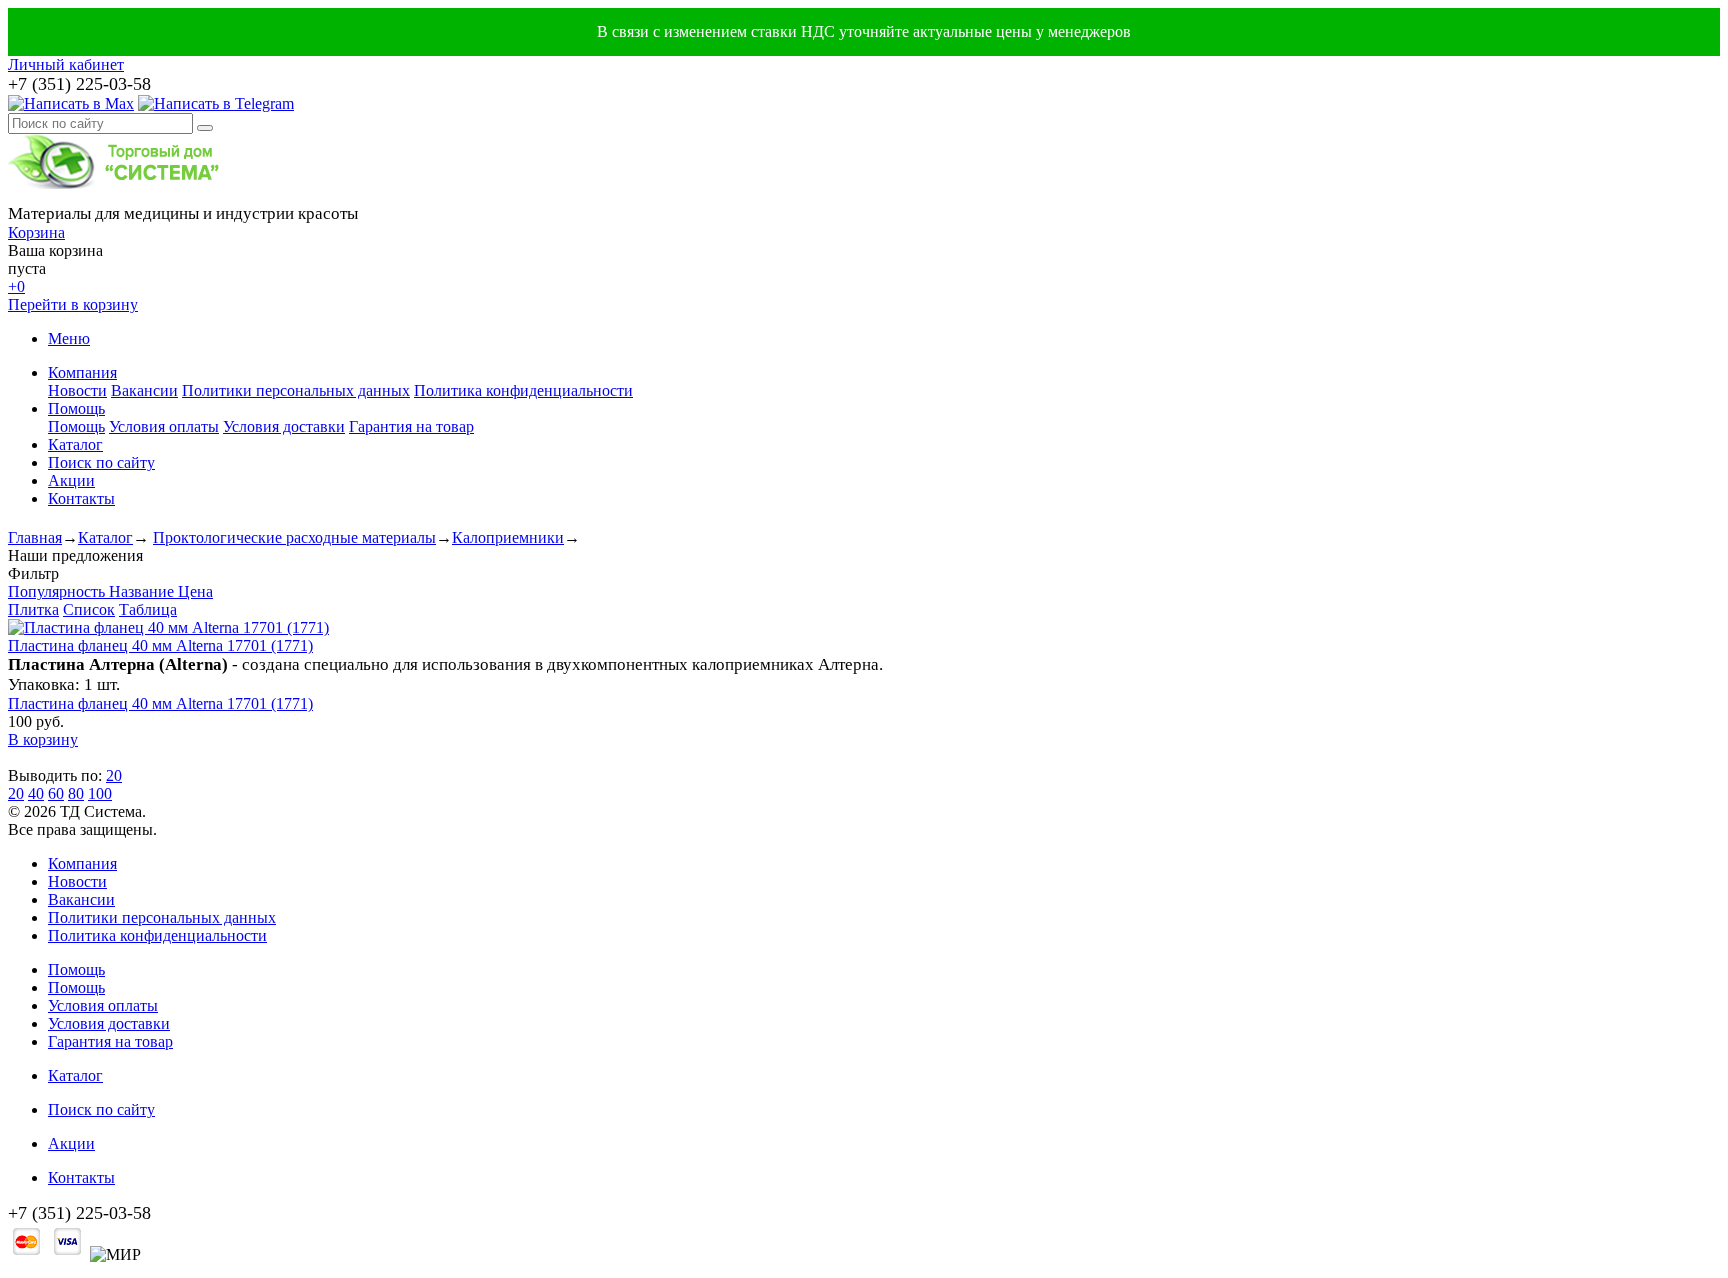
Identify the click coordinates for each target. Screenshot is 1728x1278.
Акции (71, 480)
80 (76, 793)
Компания (82, 372)
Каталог (75, 444)
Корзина (36, 232)
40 (36, 793)
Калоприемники (508, 537)
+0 (16, 286)
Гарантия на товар (411, 426)
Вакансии (144, 390)
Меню (69, 338)
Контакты (81, 498)
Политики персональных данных (296, 390)
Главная (35, 537)
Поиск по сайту (101, 462)
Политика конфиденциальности (523, 390)
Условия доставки (284, 426)
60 (56, 793)
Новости (77, 390)
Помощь (76, 408)
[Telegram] (216, 103)
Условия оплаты (164, 426)
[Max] (71, 103)
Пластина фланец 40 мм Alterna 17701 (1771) (160, 645)
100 (100, 793)
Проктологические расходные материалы (294, 537)
